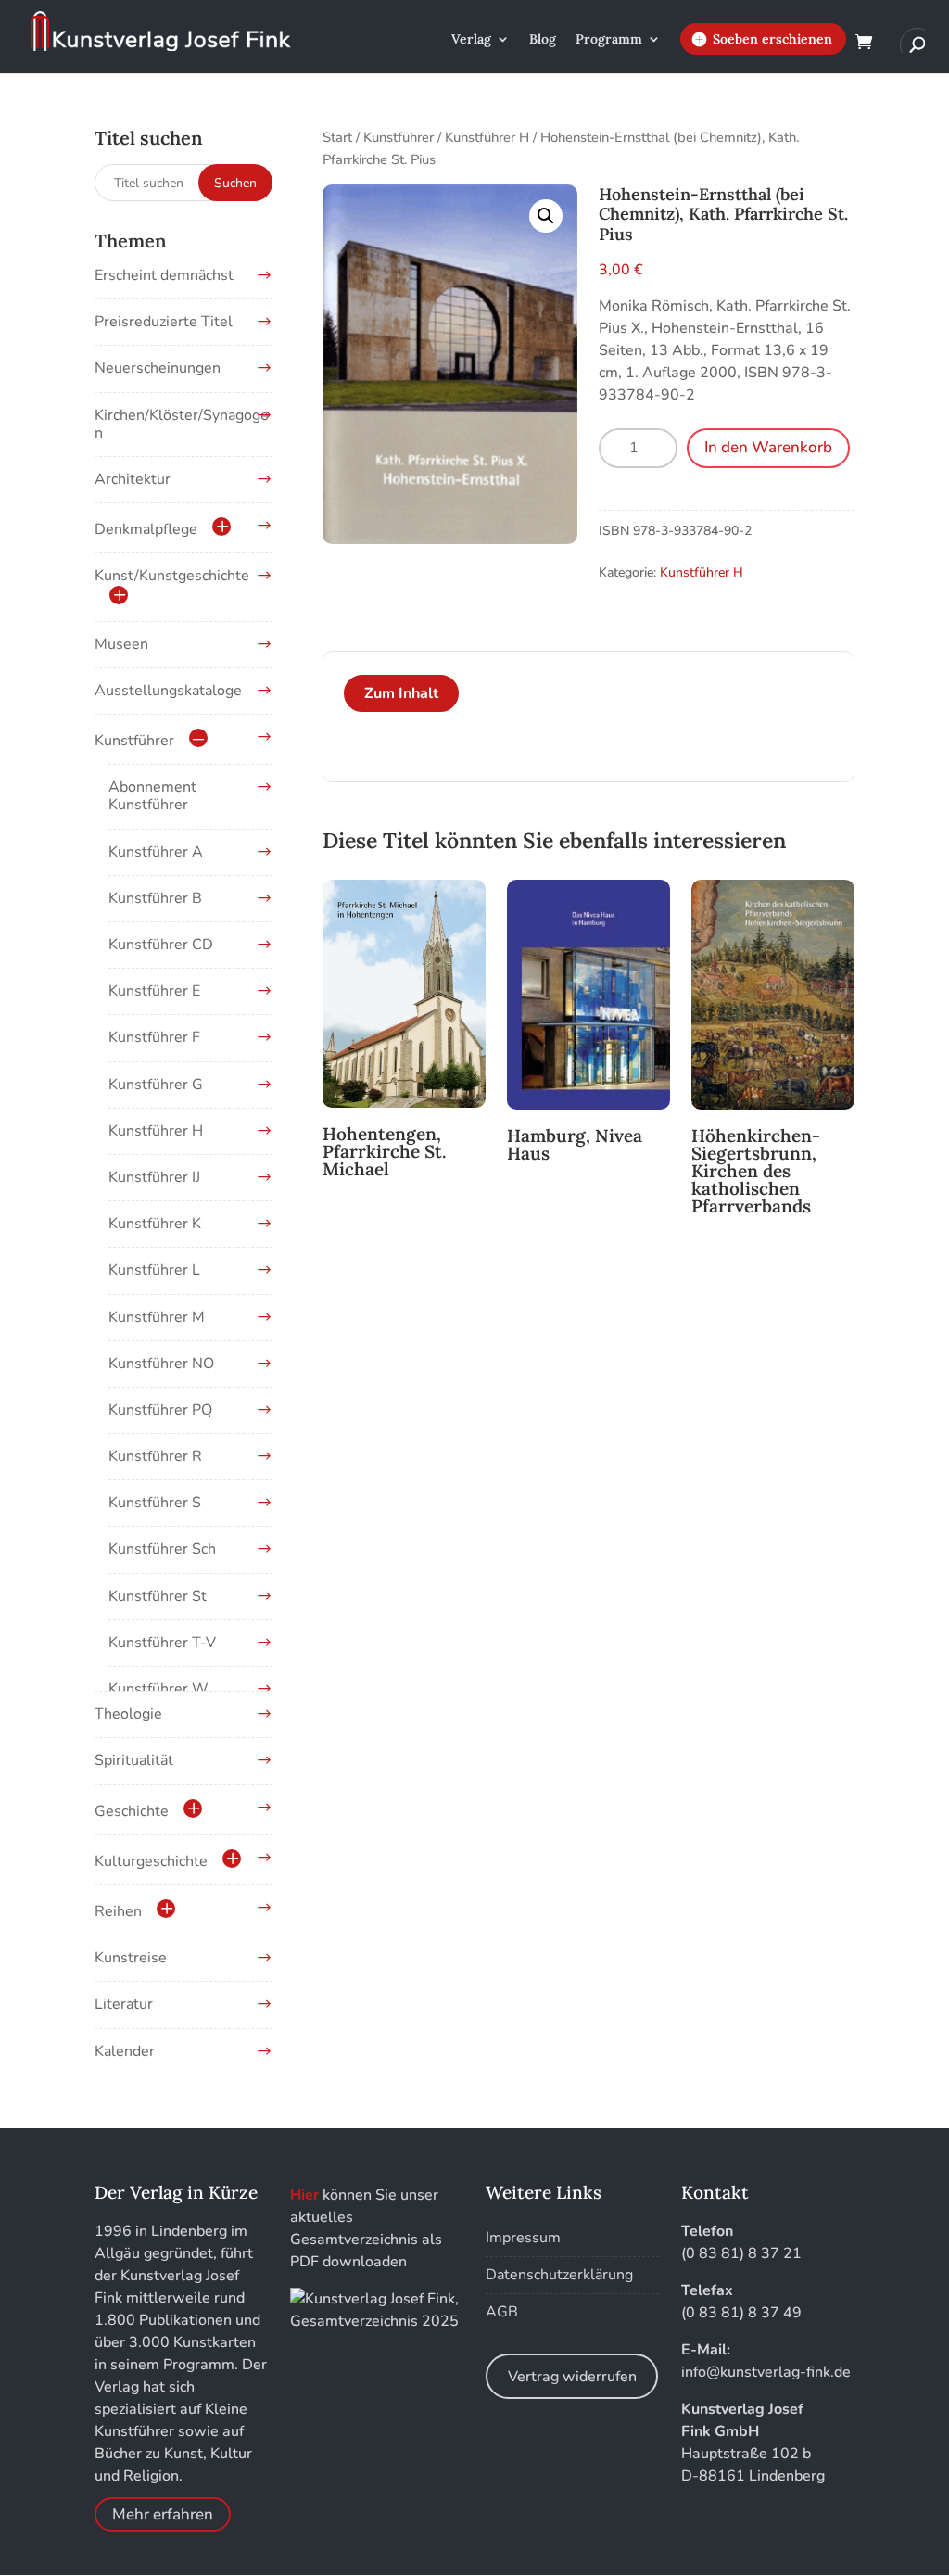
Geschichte (132, 1811)
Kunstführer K (155, 1224)
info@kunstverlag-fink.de (766, 2372)
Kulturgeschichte (151, 1861)
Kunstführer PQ (160, 1410)
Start (337, 137)
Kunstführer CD (161, 945)
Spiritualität (134, 1760)
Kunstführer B (155, 898)
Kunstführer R (155, 1456)
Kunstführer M (157, 1317)
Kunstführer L (154, 1270)
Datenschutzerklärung (559, 2275)
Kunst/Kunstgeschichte (172, 576)
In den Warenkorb (768, 447)
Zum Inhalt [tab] (401, 693)
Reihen (118, 1911)
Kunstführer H (487, 137)
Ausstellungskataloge (168, 691)
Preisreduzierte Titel (164, 322)
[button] (546, 216)
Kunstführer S (155, 1503)
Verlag (471, 40)
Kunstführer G (156, 1085)
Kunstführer (399, 137)
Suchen (235, 183)
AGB (502, 2312)
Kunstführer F (154, 1037)
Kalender (125, 2051)
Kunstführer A (156, 852)
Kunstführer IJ (154, 1177)
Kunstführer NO (161, 1364)
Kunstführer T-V (162, 1643)
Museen (121, 644)
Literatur (124, 2004)
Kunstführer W (158, 1689)
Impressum (523, 2238)
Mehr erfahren (163, 2514)
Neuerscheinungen (158, 368)
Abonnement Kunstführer (152, 796)
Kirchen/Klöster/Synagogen (182, 424)
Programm (609, 40)
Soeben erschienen (772, 39)
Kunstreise (131, 1958)
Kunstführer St (158, 1596)
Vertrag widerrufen (572, 2377)
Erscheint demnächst (164, 275)
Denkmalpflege (146, 529)
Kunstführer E (154, 991)
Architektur (133, 479)
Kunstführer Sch (162, 1549)
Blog (543, 40)
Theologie (128, 1714)
